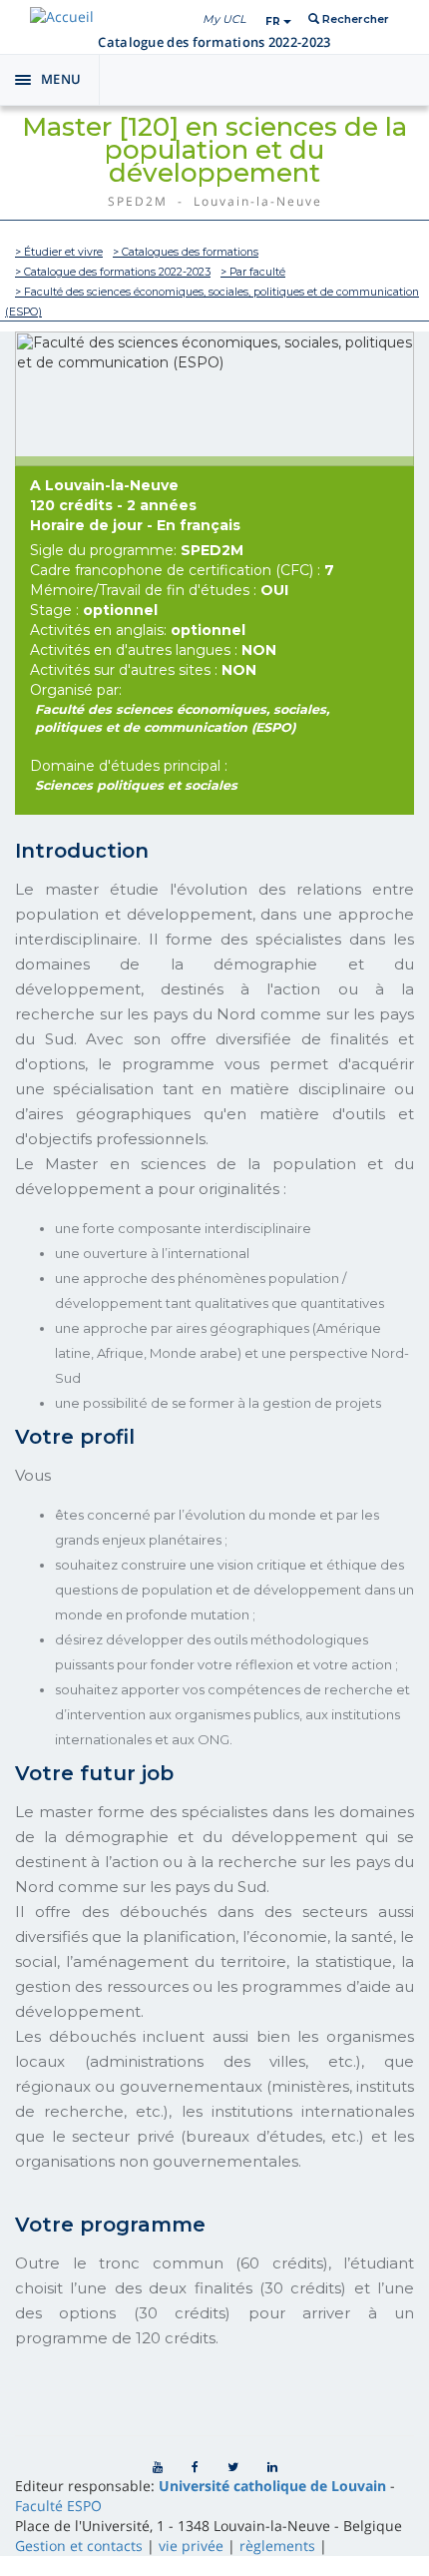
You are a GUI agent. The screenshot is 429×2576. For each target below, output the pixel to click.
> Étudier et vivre (59, 252)
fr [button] (274, 21)
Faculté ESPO (58, 2506)
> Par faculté (253, 272)
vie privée (191, 2546)
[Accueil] (62, 16)
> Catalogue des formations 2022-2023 (113, 272)
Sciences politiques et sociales (136, 785)
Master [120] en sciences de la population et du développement (214, 150)
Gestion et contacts (79, 2546)
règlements (277, 2546)
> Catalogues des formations (186, 252)
